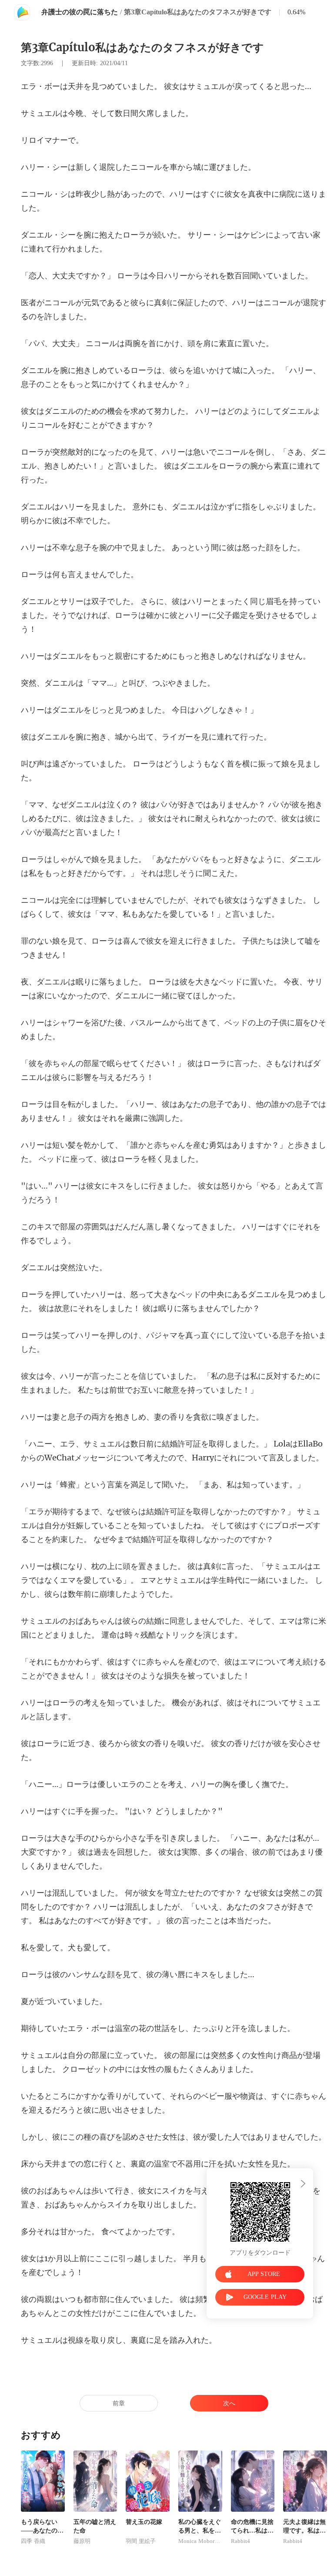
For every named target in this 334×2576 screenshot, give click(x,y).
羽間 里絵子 (141, 2541)
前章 (119, 2403)
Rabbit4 (240, 2541)
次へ (229, 2403)
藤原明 (82, 2541)
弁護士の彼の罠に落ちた (80, 12)
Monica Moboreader (200, 2541)
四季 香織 (33, 2541)
